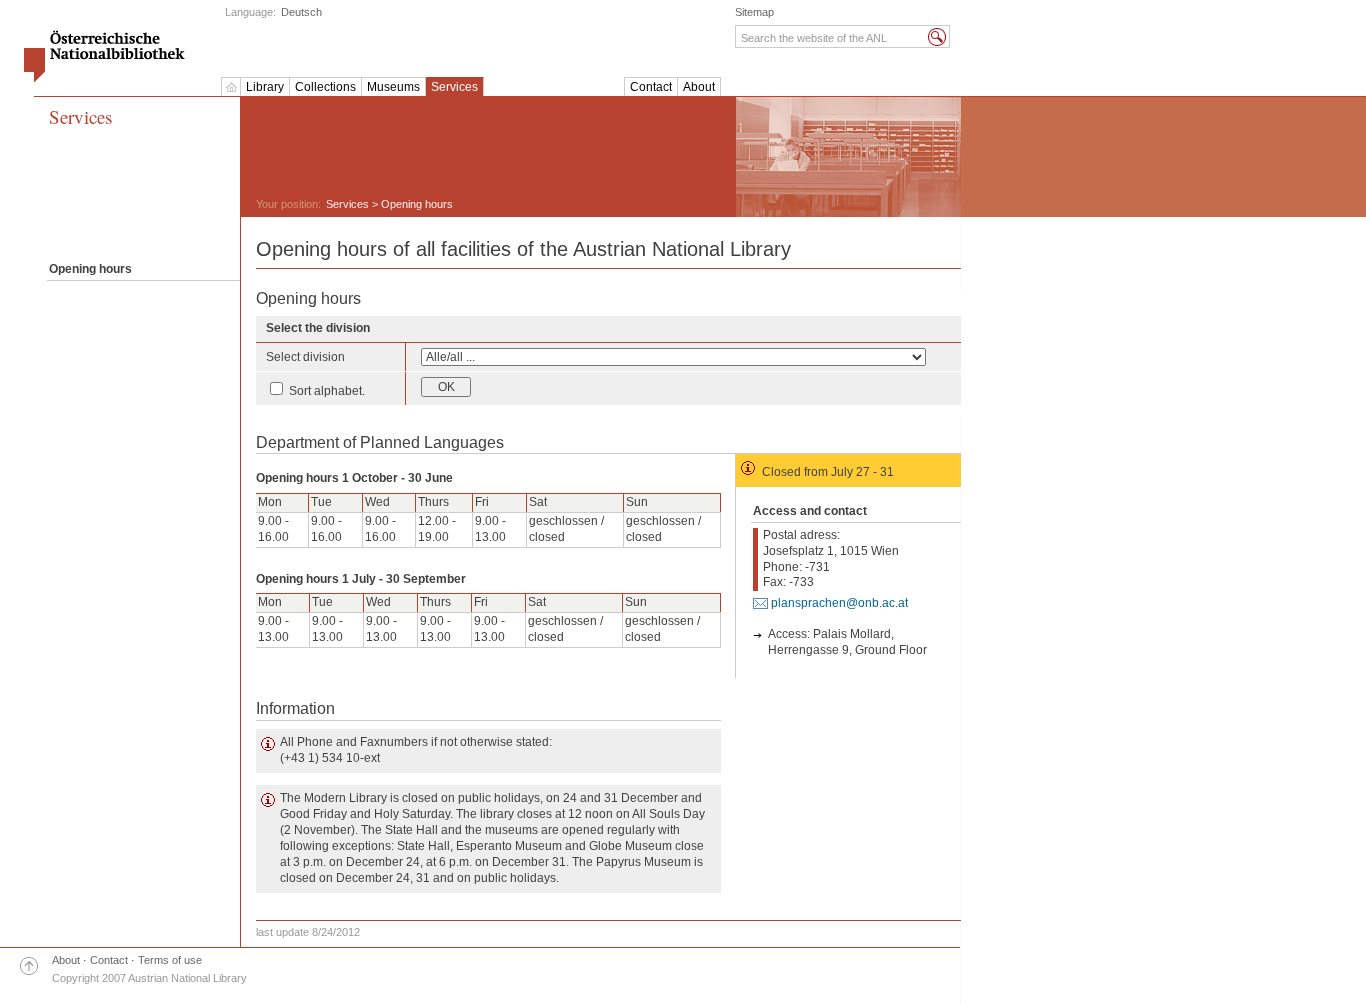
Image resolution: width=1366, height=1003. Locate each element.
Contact (651, 87)
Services (454, 87)
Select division (305, 357)
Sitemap (754, 12)
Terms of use (170, 960)
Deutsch (301, 12)
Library (265, 87)
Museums (393, 87)
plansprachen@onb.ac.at (839, 603)
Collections (325, 87)
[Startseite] (231, 87)
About (699, 87)
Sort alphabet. (325, 391)
